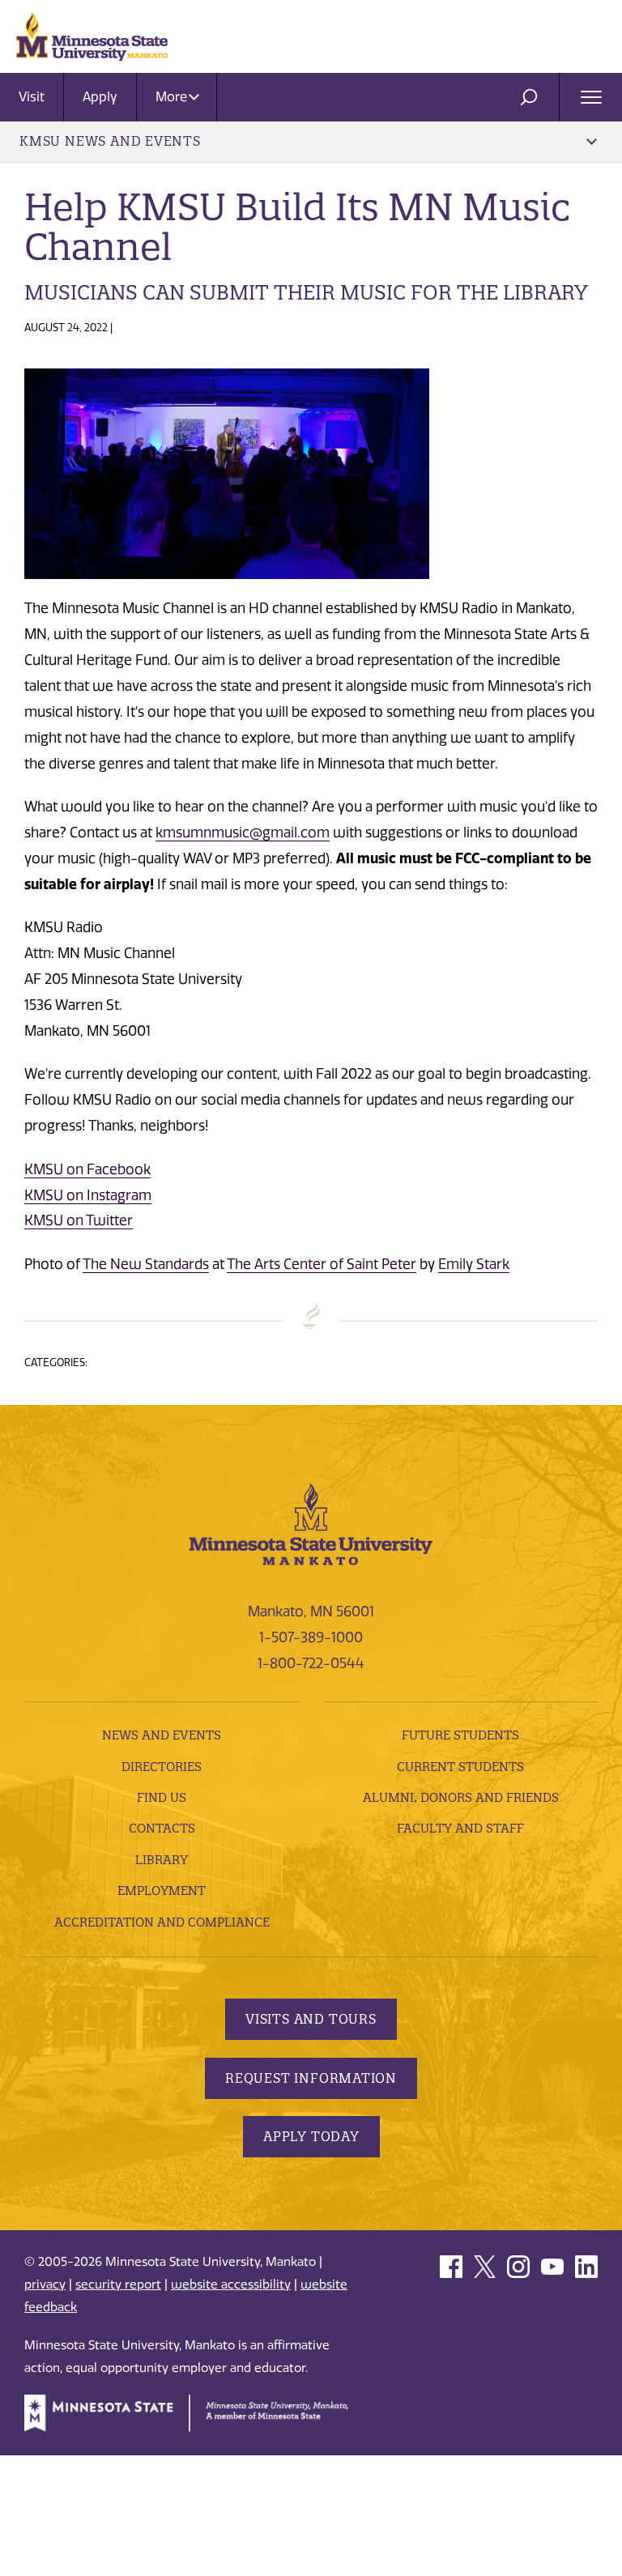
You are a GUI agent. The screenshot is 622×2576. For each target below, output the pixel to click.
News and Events (162, 1735)
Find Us (162, 1797)
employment (162, 1890)
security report (118, 2284)
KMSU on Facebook (87, 1169)
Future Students (460, 1735)
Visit (32, 97)
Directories (162, 1767)
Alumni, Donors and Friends (461, 1797)
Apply (100, 97)
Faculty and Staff (460, 1828)
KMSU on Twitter (79, 1220)
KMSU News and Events (110, 141)
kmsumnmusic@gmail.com (243, 832)
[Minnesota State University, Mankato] (311, 1523)
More (173, 97)
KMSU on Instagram (88, 1195)
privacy (45, 2284)
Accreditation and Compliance (162, 1922)
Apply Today (311, 2136)
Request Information (311, 2078)
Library (162, 1860)
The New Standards (146, 1264)
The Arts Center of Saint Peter (322, 1264)
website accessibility (231, 2284)
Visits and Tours (311, 2019)
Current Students (460, 1767)
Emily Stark (474, 1264)
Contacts (162, 1828)
